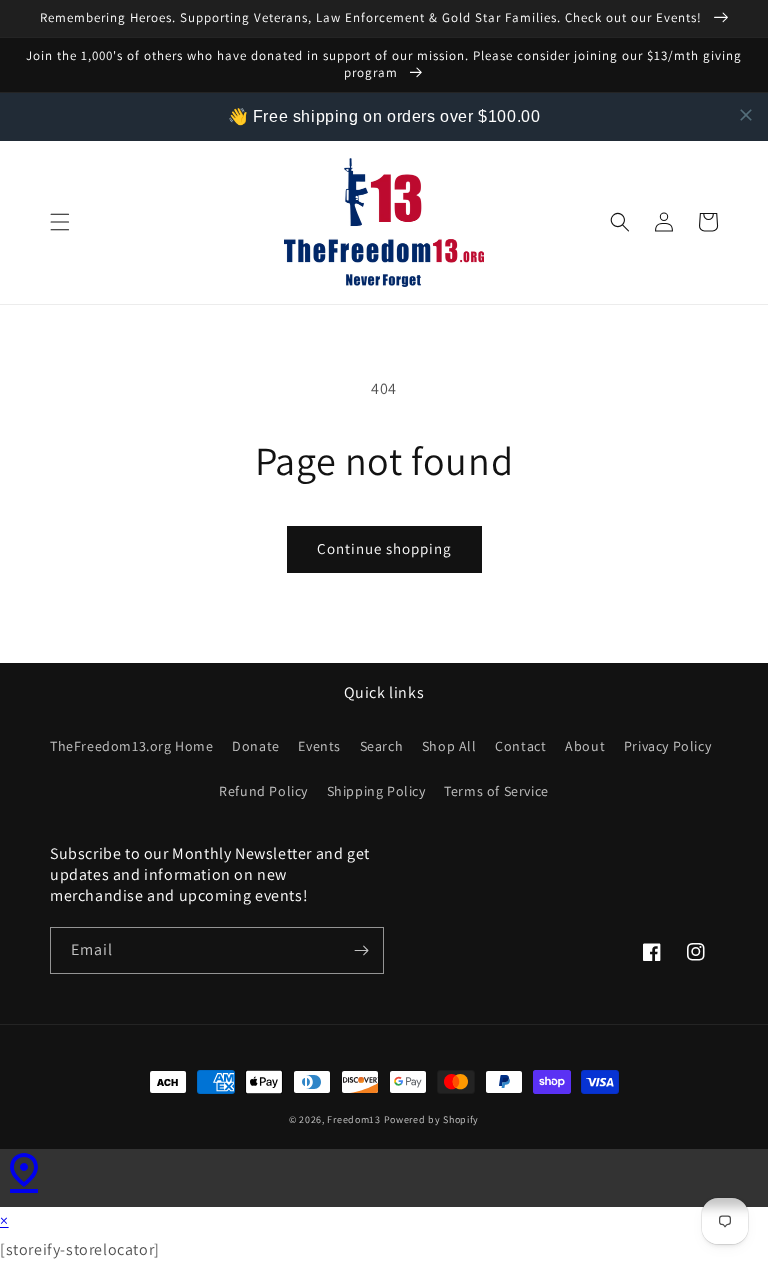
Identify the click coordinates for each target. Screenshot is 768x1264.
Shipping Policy (376, 791)
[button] (60, 222)
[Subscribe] (361, 950)
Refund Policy (263, 791)
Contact (520, 746)
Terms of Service (496, 791)
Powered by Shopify (432, 1119)
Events (319, 746)
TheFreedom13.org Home (132, 746)
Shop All (449, 746)
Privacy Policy (667, 746)
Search (382, 746)
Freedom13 (353, 1119)
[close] (746, 115)
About (585, 746)
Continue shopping (384, 548)
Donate (256, 746)
